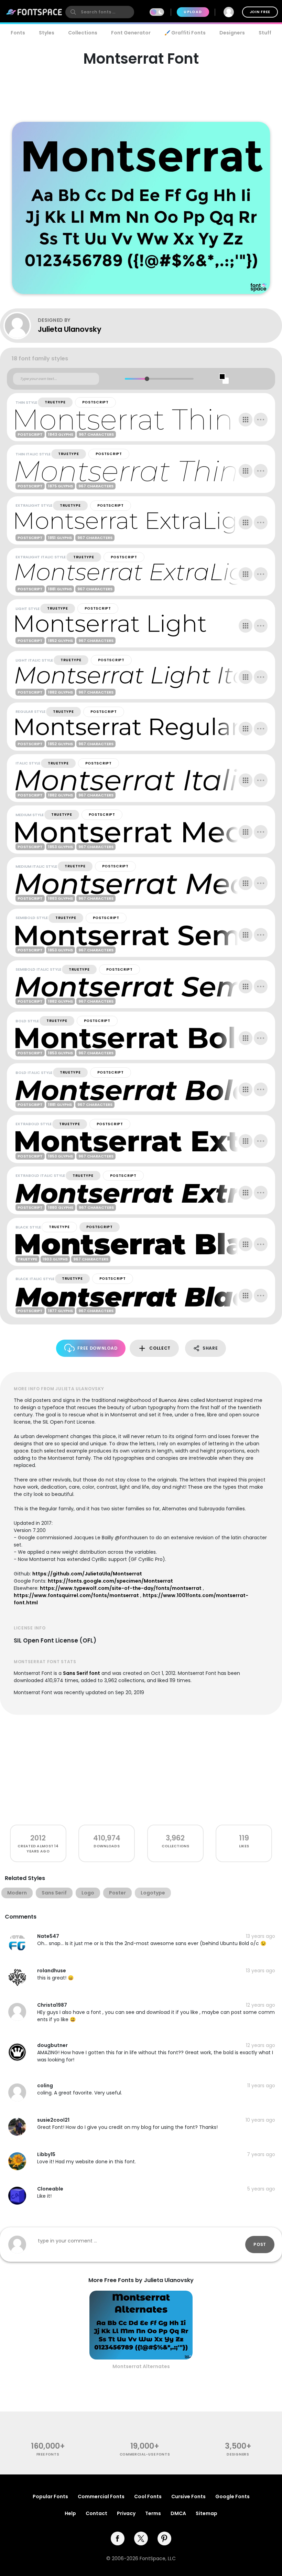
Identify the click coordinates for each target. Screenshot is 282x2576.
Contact (96, 2513)
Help (70, 2513)
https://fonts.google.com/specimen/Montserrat (110, 1581)
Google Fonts (232, 2496)
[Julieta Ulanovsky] (21, 326)
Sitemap (207, 2513)
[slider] (147, 379)
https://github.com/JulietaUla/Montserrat (87, 1574)
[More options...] (261, 420)
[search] (100, 12)
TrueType (55, 402)
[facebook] (118, 2538)
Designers (232, 33)
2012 (38, 1838)
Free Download (97, 1348)
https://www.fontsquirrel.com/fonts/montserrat (76, 1595)
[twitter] (141, 2538)
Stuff (265, 33)
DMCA (178, 2513)
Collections (83, 33)
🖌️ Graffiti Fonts (185, 33)
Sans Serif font (82, 1673)
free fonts (48, 2454)
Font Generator (131, 33)
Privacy (126, 2513)
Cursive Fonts (188, 2496)
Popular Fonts (50, 2496)
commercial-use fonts (145, 2454)
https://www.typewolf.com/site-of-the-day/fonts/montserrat (121, 1588)
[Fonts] (34, 12)
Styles (47, 33)
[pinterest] (164, 2538)
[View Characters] (246, 420)
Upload (193, 12)
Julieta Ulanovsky (70, 329)
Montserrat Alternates (141, 2366)
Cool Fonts (148, 2496)
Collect (160, 1348)
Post (260, 2244)
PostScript (95, 402)
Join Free (260, 12)
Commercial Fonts (101, 2496)
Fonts (18, 33)
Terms (153, 2513)
